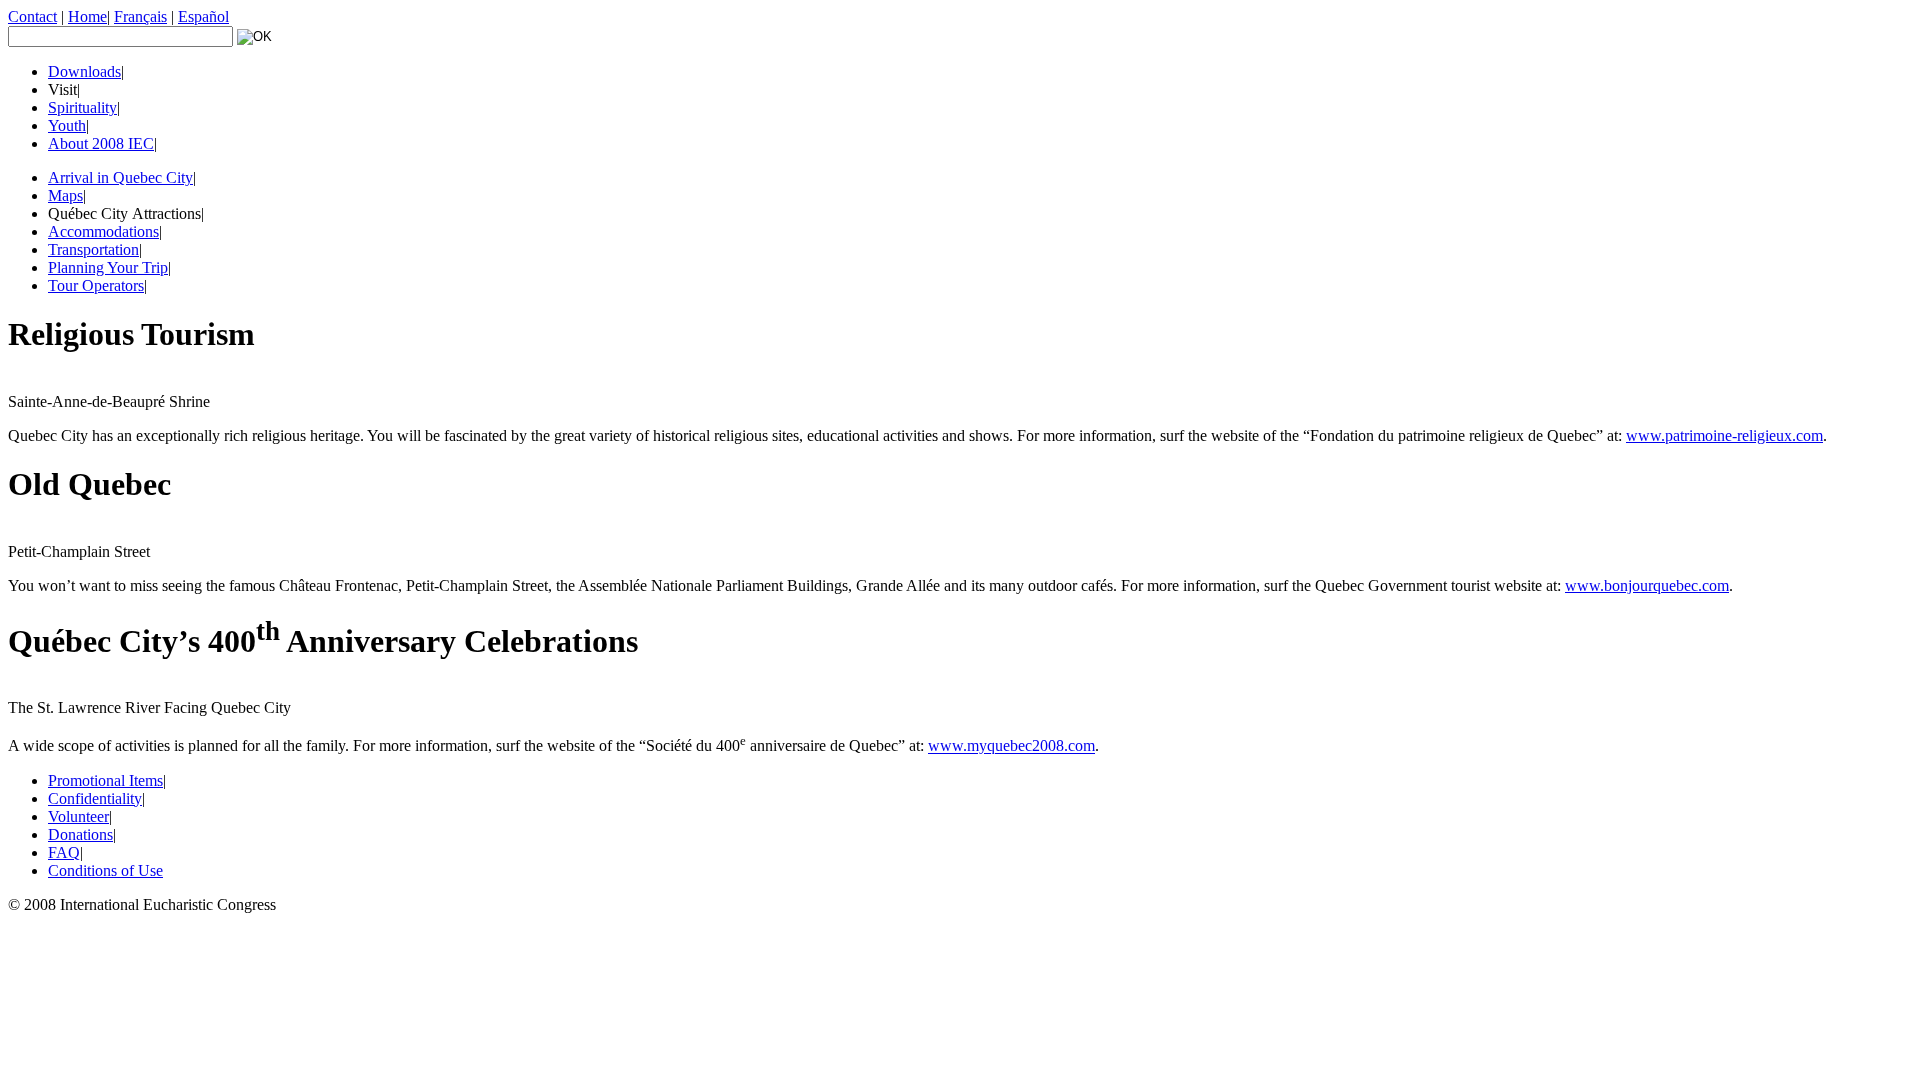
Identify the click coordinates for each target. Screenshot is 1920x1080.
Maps (65, 195)
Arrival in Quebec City (120, 177)
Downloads (84, 71)
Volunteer (78, 816)
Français (140, 16)
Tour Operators (96, 285)
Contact (32, 16)
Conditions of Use (105, 870)
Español (203, 16)
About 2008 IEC (101, 143)
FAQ (64, 852)
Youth (67, 125)
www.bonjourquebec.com (1647, 585)
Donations (80, 834)
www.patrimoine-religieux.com (1724, 435)
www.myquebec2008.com (1011, 746)
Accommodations (103, 231)
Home (87, 16)
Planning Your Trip (108, 267)
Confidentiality (95, 798)
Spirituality (82, 107)
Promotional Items (105, 780)
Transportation (93, 249)
